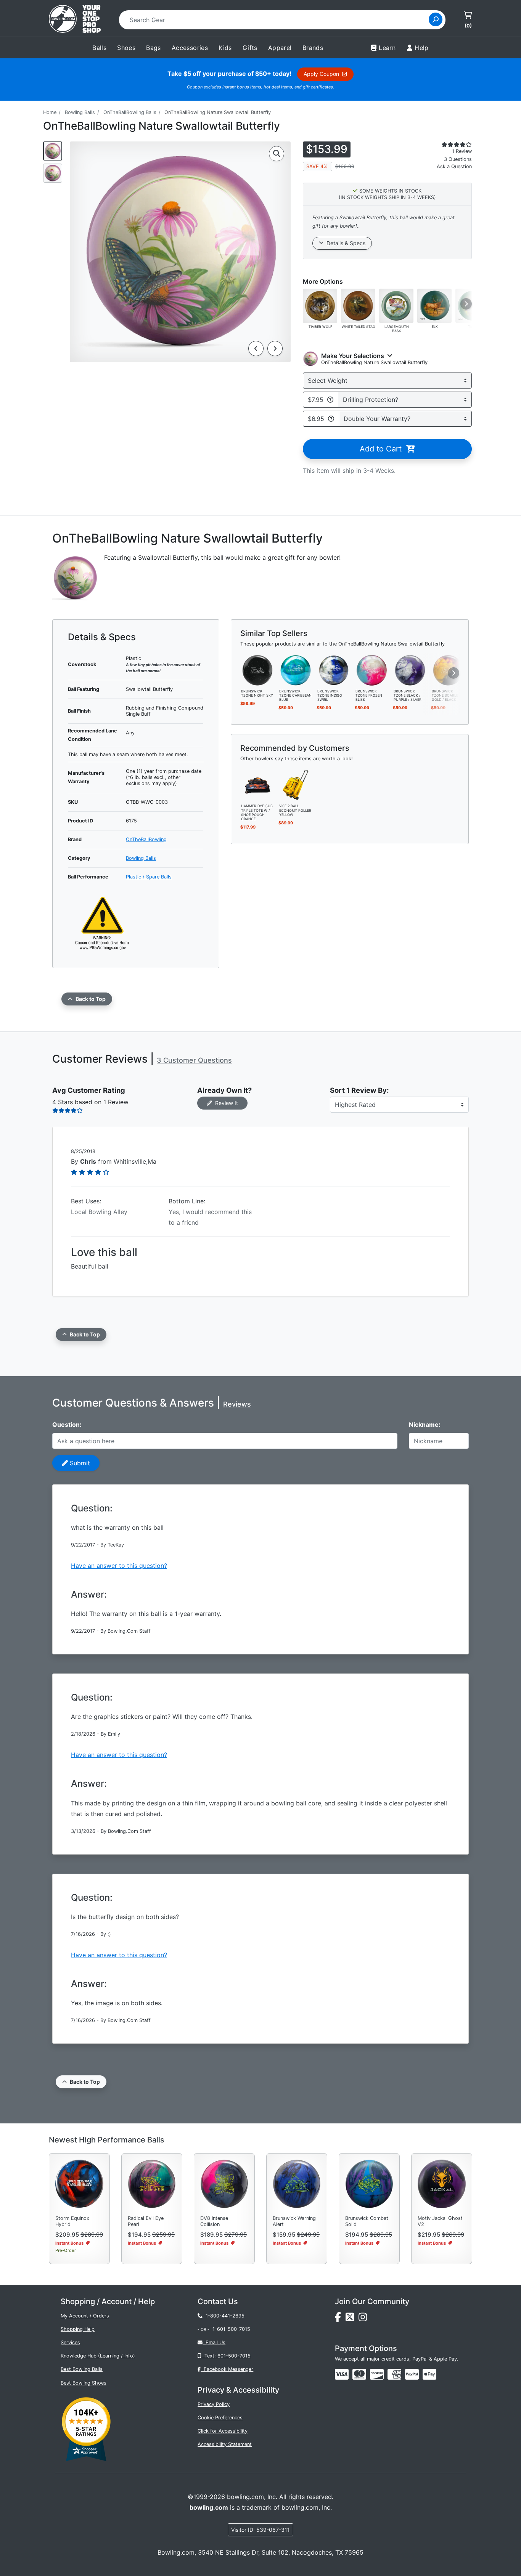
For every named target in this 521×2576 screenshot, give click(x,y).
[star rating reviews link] (447, 145)
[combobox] (276, 20)
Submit (79, 1463)
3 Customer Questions (194, 1060)
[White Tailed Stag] (358, 305)
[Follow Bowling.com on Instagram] (364, 2319)
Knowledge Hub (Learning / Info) (98, 2356)
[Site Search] (436, 19)
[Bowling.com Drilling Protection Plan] (330, 400)
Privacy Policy (214, 2404)
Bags (154, 48)
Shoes (126, 48)
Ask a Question (454, 166)
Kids (225, 48)
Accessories (190, 48)
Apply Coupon (323, 74)
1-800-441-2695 (224, 2316)
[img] (412, 2374)
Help (422, 48)
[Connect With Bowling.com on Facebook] (340, 2319)
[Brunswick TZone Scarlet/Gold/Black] (448, 670)
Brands (313, 48)
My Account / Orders (85, 2316)
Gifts (250, 48)
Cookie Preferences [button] (220, 2418)
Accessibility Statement (225, 2444)
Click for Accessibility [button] (223, 2431)
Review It (225, 1103)
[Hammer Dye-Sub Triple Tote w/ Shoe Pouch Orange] (257, 785)
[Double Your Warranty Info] (331, 419)
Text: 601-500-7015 (226, 2356)
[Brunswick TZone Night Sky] (257, 670)
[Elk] (434, 305)
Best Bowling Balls (82, 2369)
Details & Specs (344, 243)
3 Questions (458, 159)
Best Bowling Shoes (84, 2383)
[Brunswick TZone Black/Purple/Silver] (410, 670)
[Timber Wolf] (320, 305)
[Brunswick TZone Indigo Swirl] (334, 670)
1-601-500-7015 (231, 2329)
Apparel (280, 48)
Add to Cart (383, 449)
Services (70, 2342)
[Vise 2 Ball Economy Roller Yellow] (296, 785)
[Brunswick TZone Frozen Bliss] (372, 670)
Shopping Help (78, 2329)
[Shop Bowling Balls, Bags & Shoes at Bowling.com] (75, 20)
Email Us (214, 2342)
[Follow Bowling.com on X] (352, 2319)
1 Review (462, 151)
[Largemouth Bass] (396, 305)
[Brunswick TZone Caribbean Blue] (296, 670)
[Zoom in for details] (277, 154)
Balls (99, 48)
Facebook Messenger (227, 2369)
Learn (387, 48)
